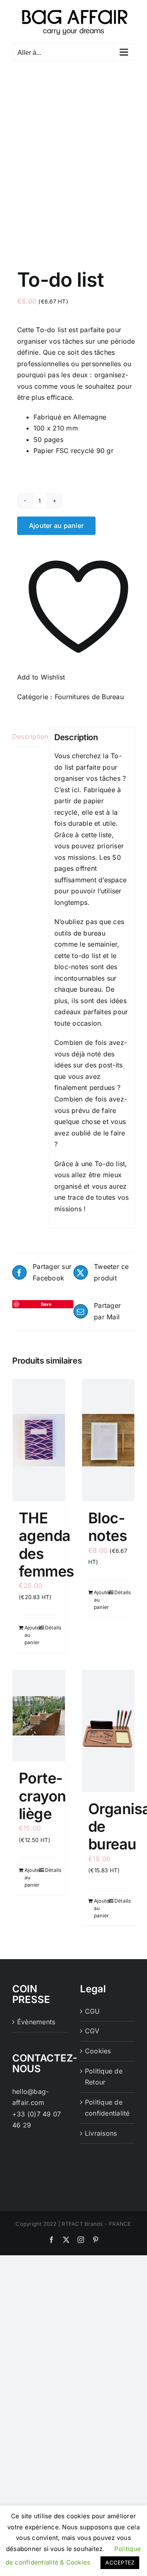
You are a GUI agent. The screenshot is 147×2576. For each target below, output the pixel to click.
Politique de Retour (104, 2077)
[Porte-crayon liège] (39, 1716)
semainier (102, 944)
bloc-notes (71, 967)
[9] (73, 155)
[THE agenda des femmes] (39, 1440)
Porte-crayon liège (42, 1796)
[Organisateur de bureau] (108, 1731)
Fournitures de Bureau (89, 697)
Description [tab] (28, 736)
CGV (92, 2031)
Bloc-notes (108, 1527)
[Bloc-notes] (108, 1440)
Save (46, 1304)
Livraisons (101, 2133)
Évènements (36, 2022)
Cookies (98, 2051)
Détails (52, 1628)
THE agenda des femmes (47, 1545)
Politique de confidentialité (107, 2108)
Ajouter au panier (56, 526)
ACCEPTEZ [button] (120, 2562)
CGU (92, 2011)
